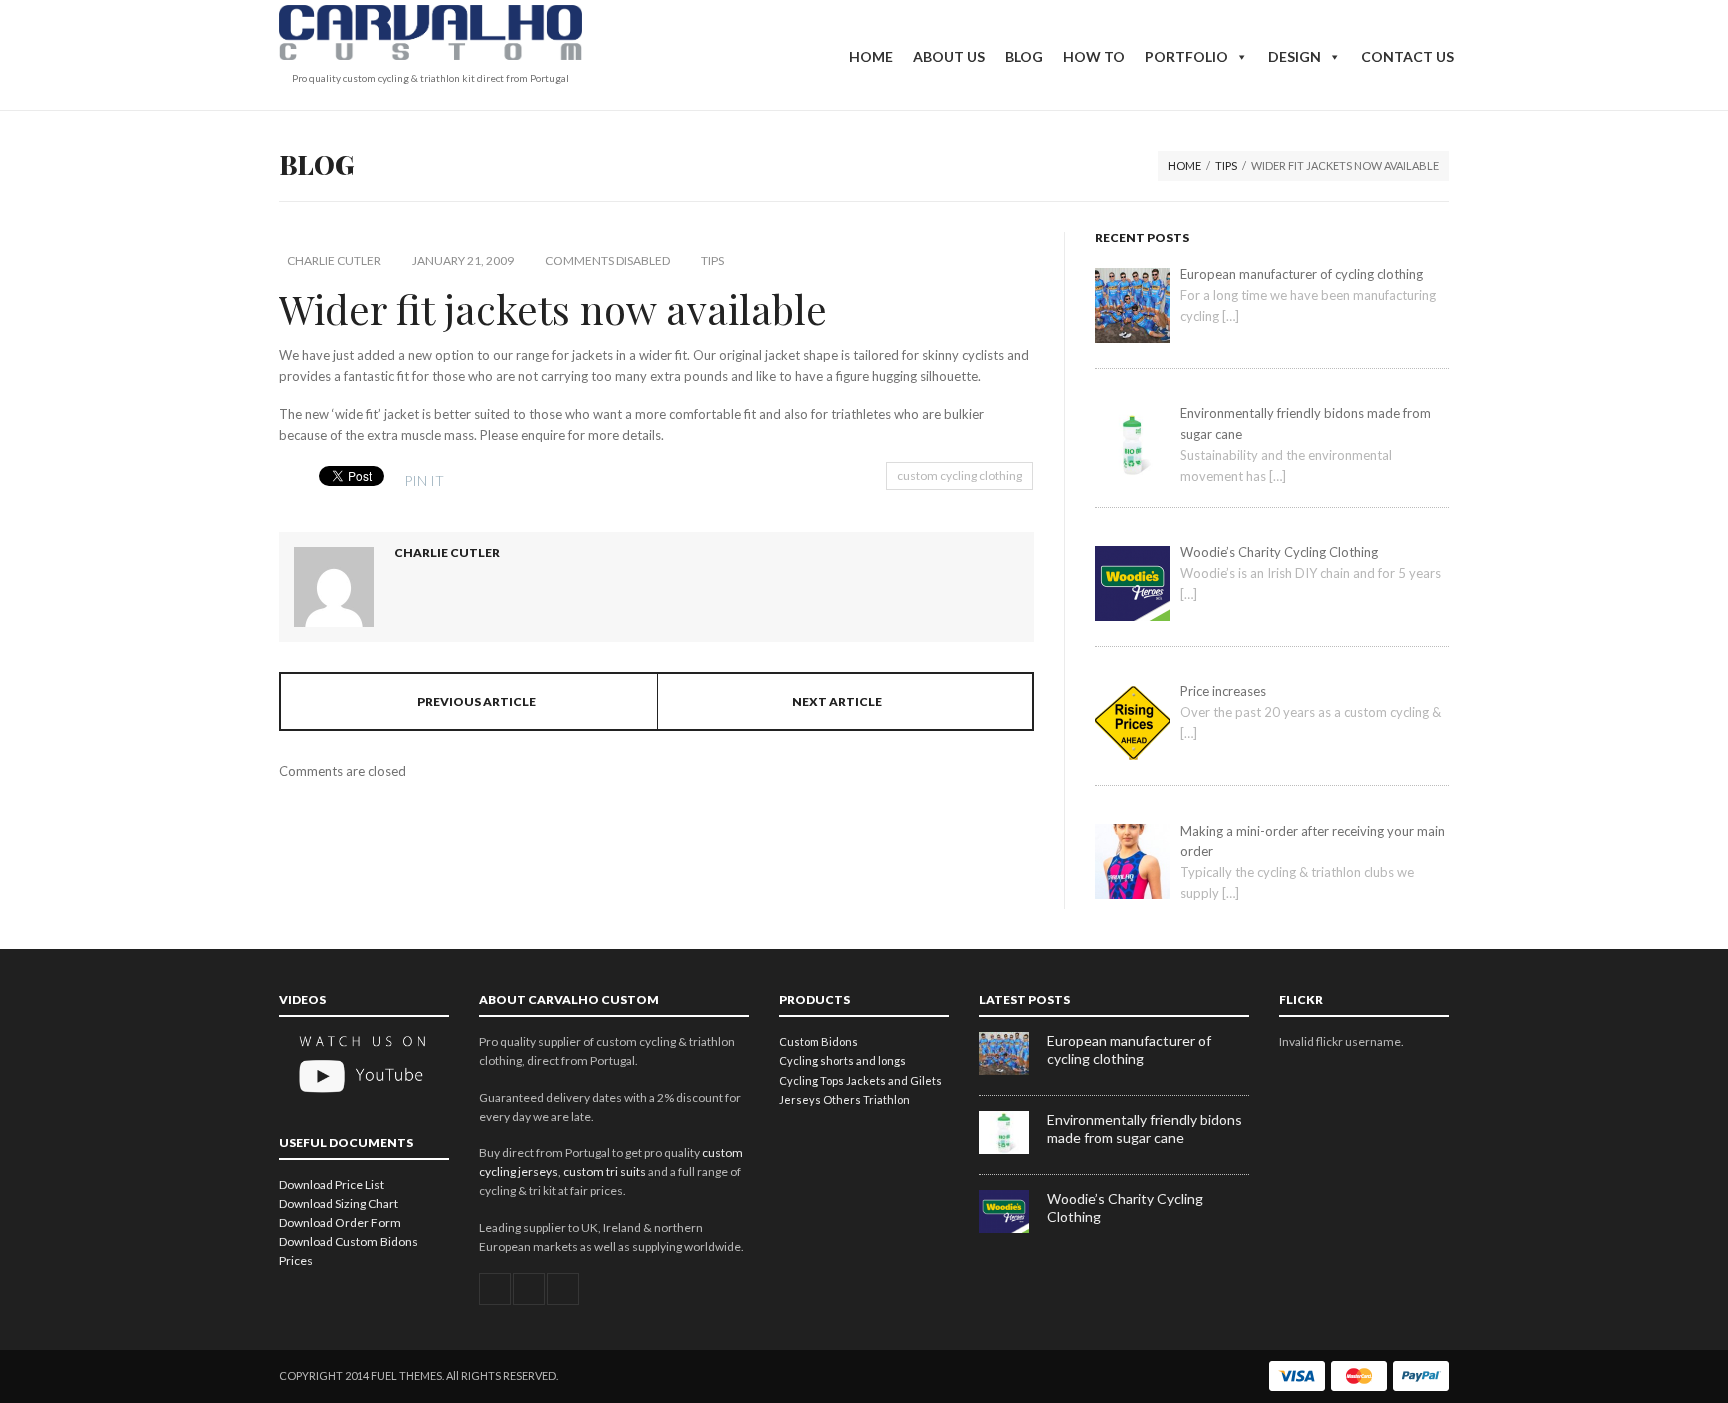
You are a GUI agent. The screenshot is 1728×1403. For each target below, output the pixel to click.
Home (871, 56)
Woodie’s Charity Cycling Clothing (1125, 1207)
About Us (949, 56)
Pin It (424, 480)
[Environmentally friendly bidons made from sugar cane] (1013, 1149)
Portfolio (1186, 56)
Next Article (837, 701)
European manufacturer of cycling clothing (1129, 1049)
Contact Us (1407, 56)
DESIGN (1294, 56)
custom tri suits (604, 1171)
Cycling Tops (811, 1080)
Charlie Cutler (334, 260)
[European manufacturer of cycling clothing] (1013, 1070)
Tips (1226, 165)
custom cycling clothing (959, 475)
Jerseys (800, 1099)
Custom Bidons (818, 1041)
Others (842, 1099)
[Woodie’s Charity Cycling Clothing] (1013, 1228)
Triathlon (886, 1099)
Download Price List (331, 1184)
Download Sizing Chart (338, 1203)
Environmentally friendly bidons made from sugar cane (1144, 1128)
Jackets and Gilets (894, 1080)
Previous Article (476, 701)
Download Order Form (340, 1222)
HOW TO (1094, 56)
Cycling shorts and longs (842, 1060)
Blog (1024, 56)
